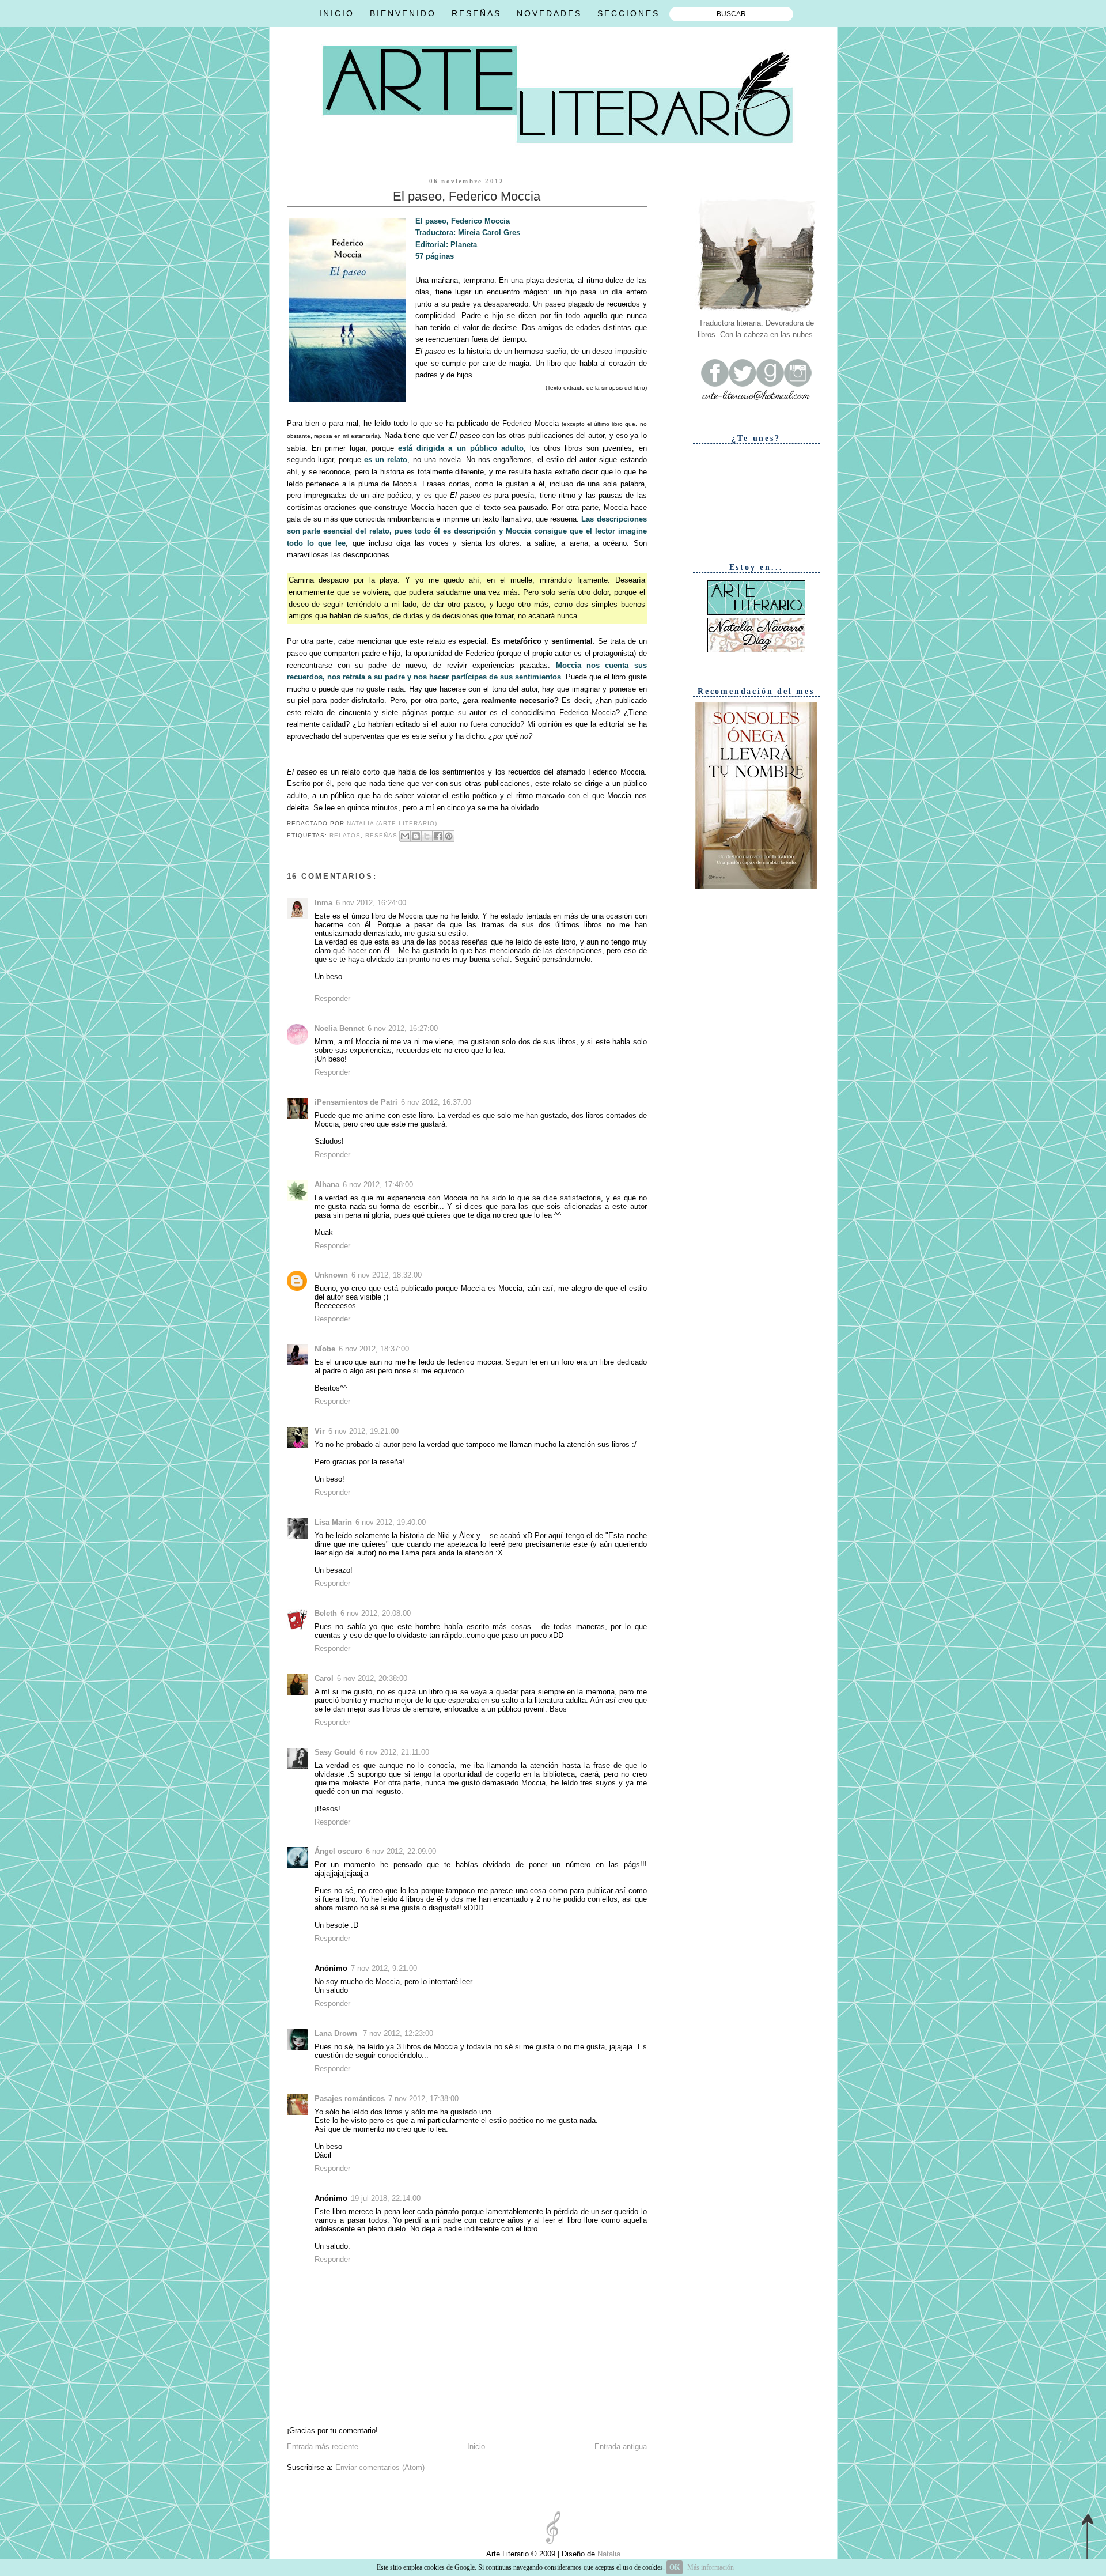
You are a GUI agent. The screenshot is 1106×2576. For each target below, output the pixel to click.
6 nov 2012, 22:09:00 (401, 1851)
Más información (711, 2567)
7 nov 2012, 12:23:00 (398, 2033)
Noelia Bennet (339, 1028)
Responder (332, 998)
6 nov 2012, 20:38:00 (372, 1678)
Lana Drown (337, 2033)
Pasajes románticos (350, 2099)
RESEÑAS (476, 13)
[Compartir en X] (427, 836)
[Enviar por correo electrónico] (405, 836)
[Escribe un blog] (416, 836)
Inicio (476, 2447)
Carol (324, 1678)
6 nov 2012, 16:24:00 (371, 903)
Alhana (327, 1185)
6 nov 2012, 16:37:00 (436, 1102)
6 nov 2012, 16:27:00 (403, 1028)
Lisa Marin (333, 1522)
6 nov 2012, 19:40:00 (391, 1522)
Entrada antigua (621, 2447)
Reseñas (381, 835)
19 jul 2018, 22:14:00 (386, 2198)
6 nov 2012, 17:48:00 (378, 1185)
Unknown (331, 1275)
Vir (320, 1431)
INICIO (337, 13)
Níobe (325, 1349)
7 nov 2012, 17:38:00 (423, 2099)
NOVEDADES (549, 13)
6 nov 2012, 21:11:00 (394, 1752)
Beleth (326, 1613)
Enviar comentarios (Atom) (380, 2467)
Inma (323, 903)
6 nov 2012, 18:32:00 (387, 1275)
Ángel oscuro (338, 1851)
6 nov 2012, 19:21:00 (363, 1431)
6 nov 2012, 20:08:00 (376, 1613)
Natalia (608, 2554)
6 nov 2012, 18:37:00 (374, 1349)
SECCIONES (628, 13)
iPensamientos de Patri (356, 1102)
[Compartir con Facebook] (438, 836)
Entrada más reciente (323, 2447)
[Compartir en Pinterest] (449, 836)
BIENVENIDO (403, 13)
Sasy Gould (335, 1752)
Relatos (345, 835)
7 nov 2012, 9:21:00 (384, 1968)
